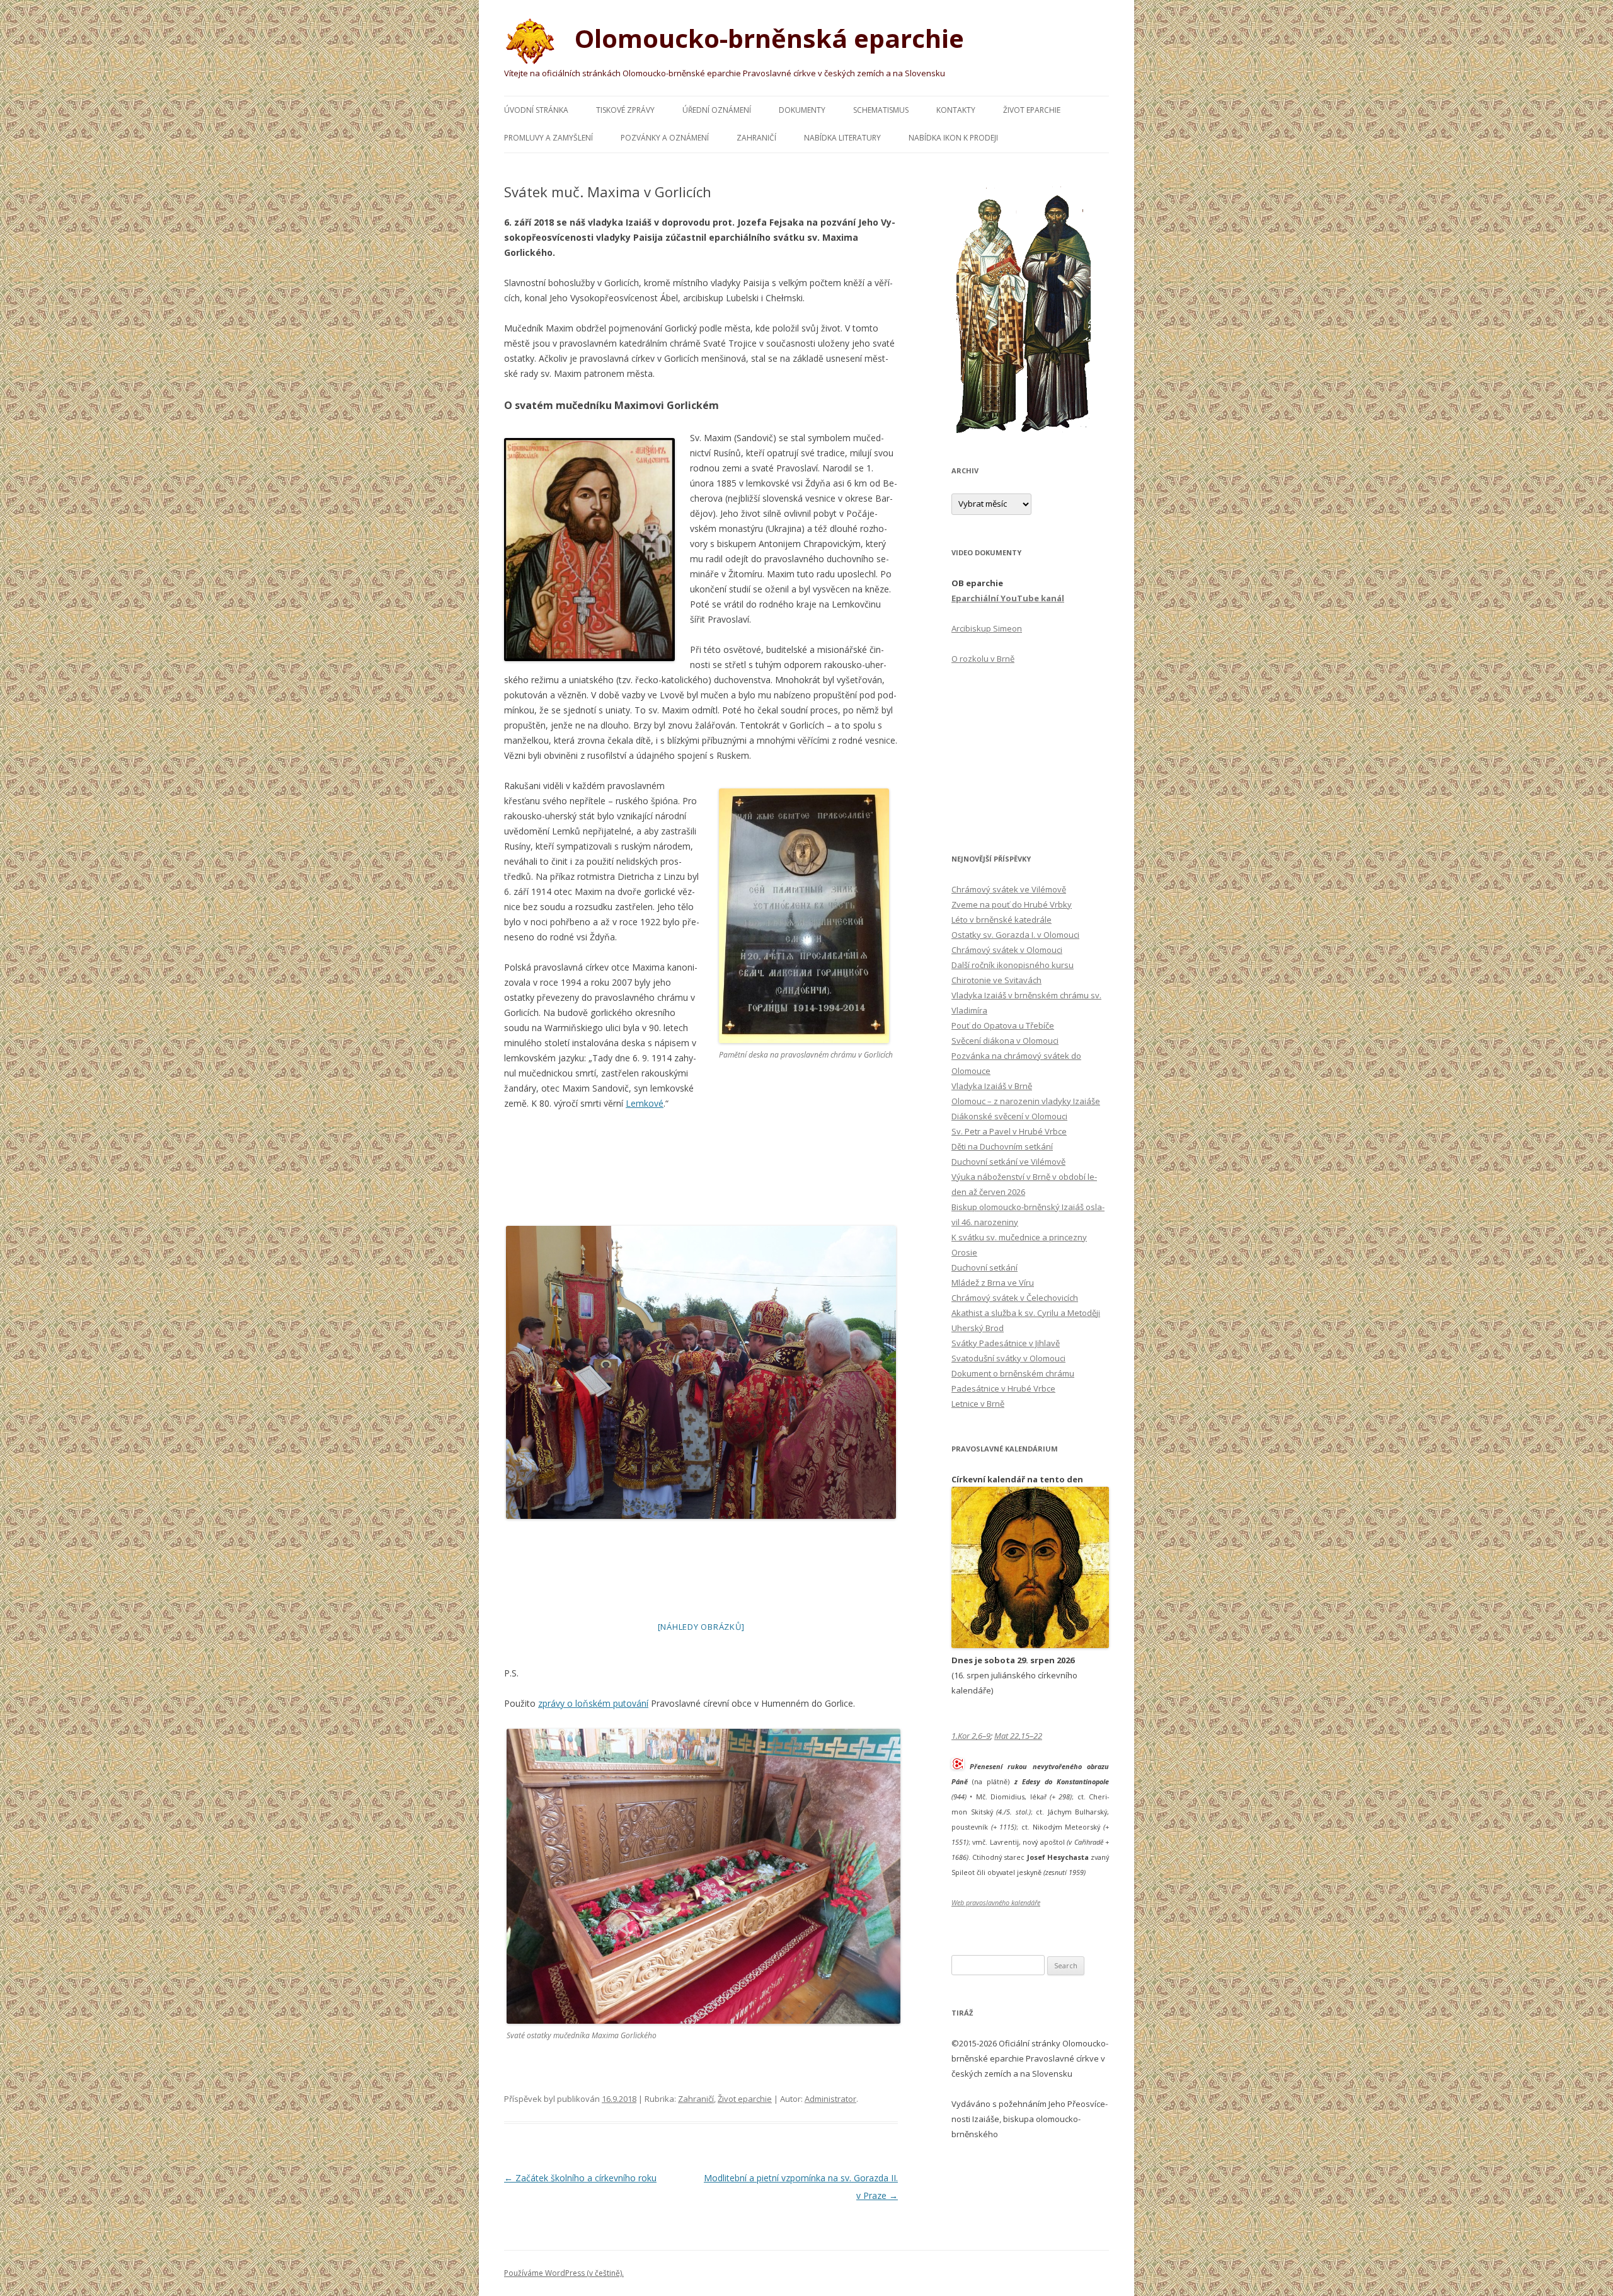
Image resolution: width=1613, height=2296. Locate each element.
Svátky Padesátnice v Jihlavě (1006, 1343)
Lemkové (645, 1103)
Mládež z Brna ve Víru (993, 1283)
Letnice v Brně (978, 1404)
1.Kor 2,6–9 (971, 1736)
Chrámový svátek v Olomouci (1007, 950)
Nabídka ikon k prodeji (953, 138)
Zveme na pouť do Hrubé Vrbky (1012, 904)
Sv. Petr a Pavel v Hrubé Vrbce (1009, 1131)
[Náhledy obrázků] (701, 1627)
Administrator (830, 2099)
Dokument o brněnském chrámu (1013, 1373)
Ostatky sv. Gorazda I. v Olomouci (1015, 935)
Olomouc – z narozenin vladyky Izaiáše (1026, 1101)
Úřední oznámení (717, 110)
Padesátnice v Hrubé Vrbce (1003, 1388)
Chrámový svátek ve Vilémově (1009, 889)
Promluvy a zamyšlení (548, 138)
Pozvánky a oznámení (665, 138)
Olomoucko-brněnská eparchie (766, 38)
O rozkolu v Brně (983, 659)
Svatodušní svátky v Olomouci (1008, 1358)
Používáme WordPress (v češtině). (564, 2273)
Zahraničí (756, 138)
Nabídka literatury (842, 138)
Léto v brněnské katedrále (1002, 920)
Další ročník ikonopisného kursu (1013, 965)
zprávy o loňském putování (593, 1703)
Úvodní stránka (536, 110)
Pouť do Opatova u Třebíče (1003, 1025)
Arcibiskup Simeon (987, 628)
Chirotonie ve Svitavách (996, 980)
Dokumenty (802, 110)
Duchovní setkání (984, 1267)
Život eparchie (1032, 110)
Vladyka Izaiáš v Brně (992, 1086)
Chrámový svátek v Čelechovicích (1015, 1298)
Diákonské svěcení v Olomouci (1009, 1116)
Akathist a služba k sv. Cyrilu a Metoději (1026, 1313)
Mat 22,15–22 (1018, 1736)
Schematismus (881, 110)
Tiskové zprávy (625, 110)
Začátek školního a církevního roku (580, 2178)
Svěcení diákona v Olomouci (1005, 1041)
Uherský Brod (978, 1328)
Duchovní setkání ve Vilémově (1008, 1162)
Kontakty (956, 110)
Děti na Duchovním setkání (1002, 1146)
